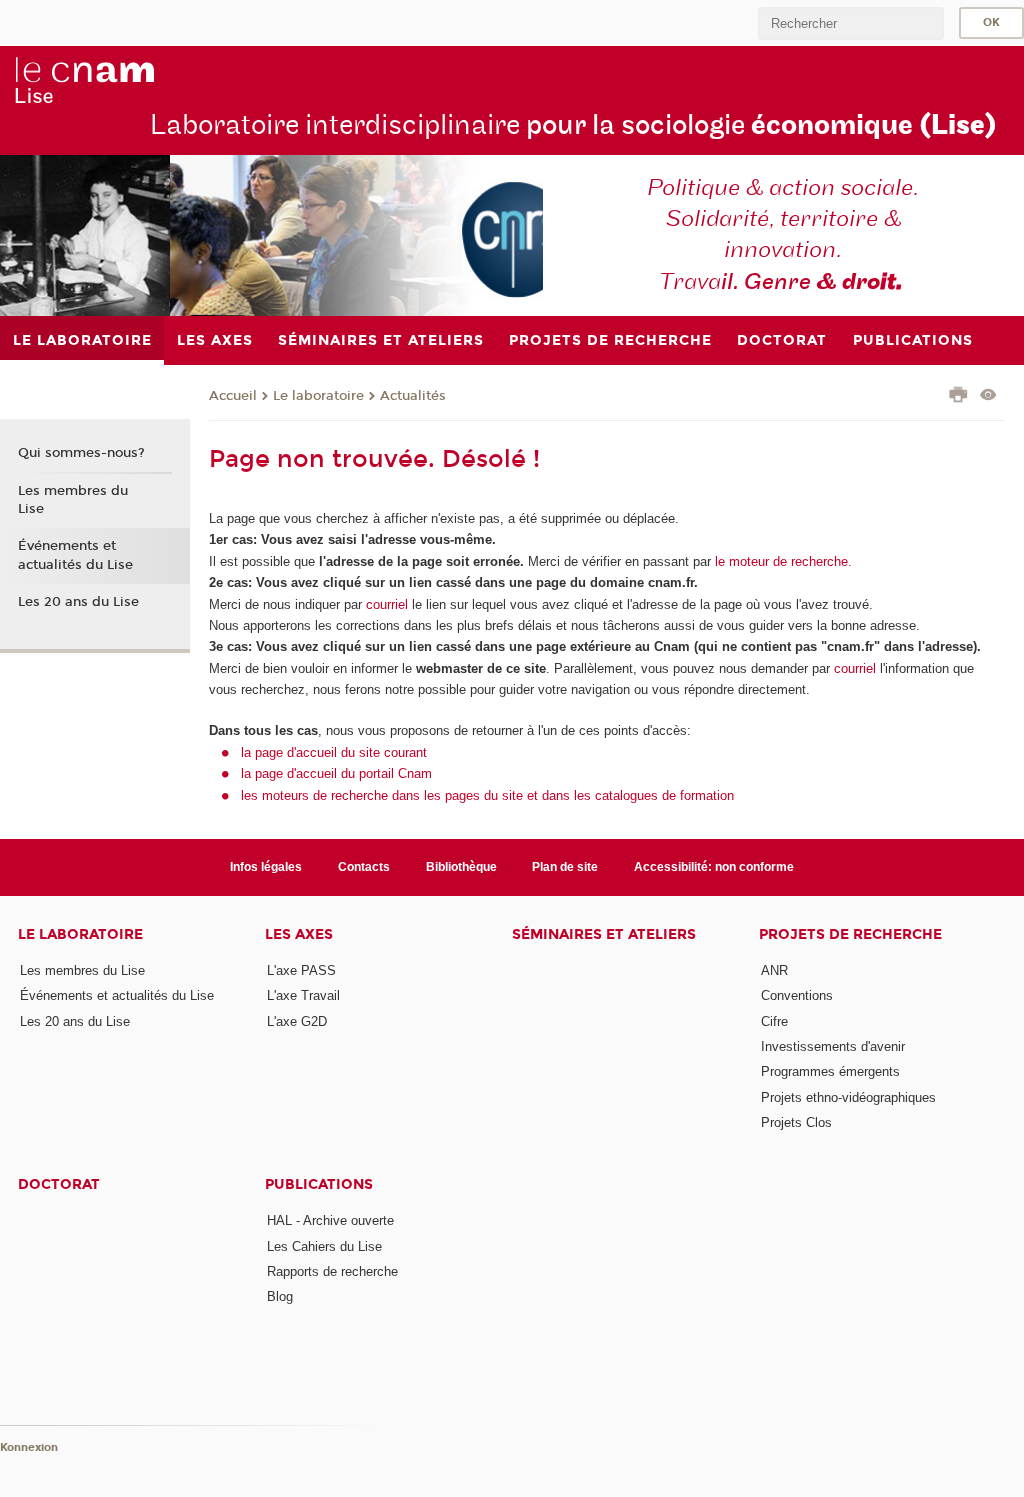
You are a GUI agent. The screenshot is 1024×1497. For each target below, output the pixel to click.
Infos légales (266, 867)
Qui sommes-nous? (81, 453)
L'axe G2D (297, 1021)
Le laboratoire (318, 396)
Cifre (774, 1021)
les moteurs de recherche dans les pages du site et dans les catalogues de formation (487, 795)
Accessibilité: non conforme (714, 867)
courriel (387, 604)
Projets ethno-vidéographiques (848, 1097)
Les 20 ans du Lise (78, 602)
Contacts (364, 867)
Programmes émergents (830, 1071)
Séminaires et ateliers (604, 934)
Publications (319, 1184)
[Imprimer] (958, 397)
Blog (280, 1296)
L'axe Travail (303, 995)
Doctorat (59, 1184)
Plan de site (565, 867)
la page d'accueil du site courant (334, 752)
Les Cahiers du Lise (324, 1246)
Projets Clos (796, 1122)
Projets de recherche (850, 934)
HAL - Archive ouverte (330, 1220)
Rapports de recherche (332, 1271)
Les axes (299, 934)
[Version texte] (988, 396)
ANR (774, 970)
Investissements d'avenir (833, 1046)
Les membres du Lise (73, 500)
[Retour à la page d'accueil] (84, 81)
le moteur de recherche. (781, 561)
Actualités (413, 396)
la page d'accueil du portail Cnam (336, 773)
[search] (851, 23)
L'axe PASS (301, 970)
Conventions (797, 995)
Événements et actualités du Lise (75, 555)
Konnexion (29, 1447)
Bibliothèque (461, 867)
